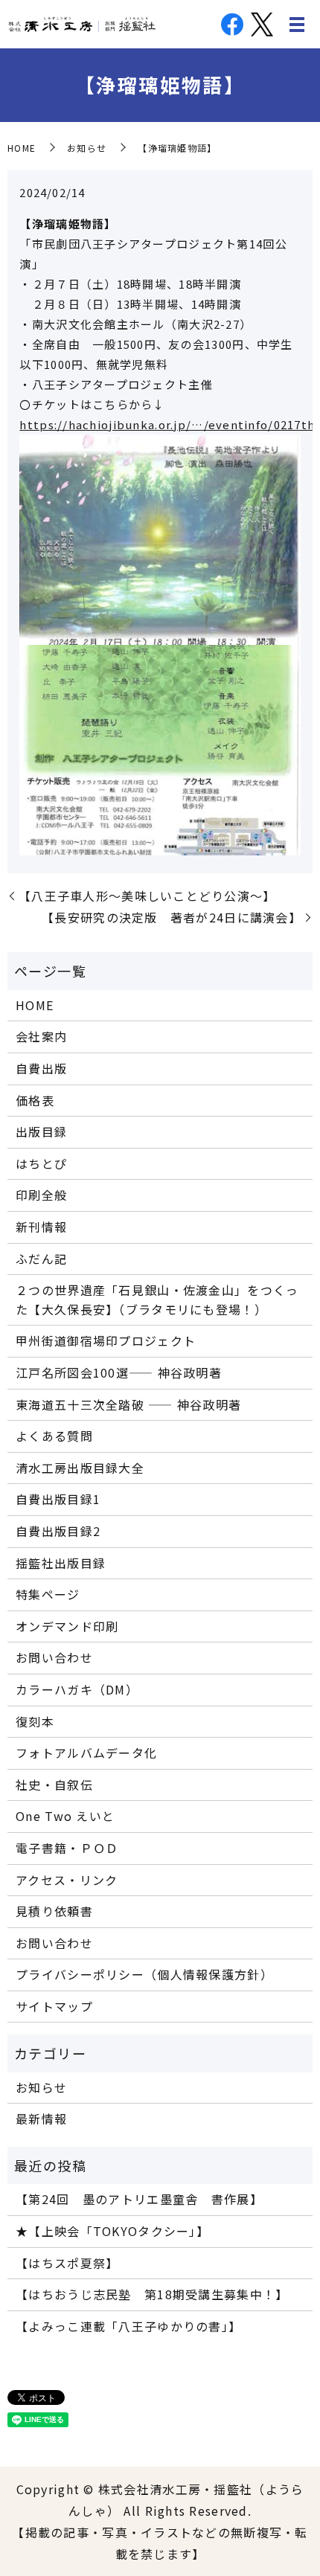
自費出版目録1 (58, 1499)
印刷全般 (41, 1195)
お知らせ (87, 148)
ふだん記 (41, 1259)
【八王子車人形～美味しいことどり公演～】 (147, 896)
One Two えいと (65, 1816)
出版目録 (41, 1131)
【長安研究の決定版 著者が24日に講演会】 (172, 917)
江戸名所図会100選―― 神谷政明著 (119, 1372)
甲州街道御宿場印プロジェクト (106, 1340)
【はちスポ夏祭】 (67, 2263)
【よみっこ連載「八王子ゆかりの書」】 (128, 2326)
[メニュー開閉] (297, 25)
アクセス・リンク (67, 1880)
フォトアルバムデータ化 (86, 1753)
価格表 (35, 1100)
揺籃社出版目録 (61, 1563)
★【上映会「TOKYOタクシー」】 (112, 2231)
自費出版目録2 (58, 1531)
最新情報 (41, 2119)
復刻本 (35, 1721)
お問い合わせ (54, 1657)
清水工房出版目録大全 (80, 1468)
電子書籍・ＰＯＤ (67, 1848)
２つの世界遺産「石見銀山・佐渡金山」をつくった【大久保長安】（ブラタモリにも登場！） (157, 1300)
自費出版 (41, 1068)
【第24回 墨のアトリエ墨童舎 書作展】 (139, 2199)
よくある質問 (54, 1436)
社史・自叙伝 (54, 1785)
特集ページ (48, 1594)
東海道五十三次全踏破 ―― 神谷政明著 (128, 1404)
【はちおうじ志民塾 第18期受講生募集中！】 (152, 2294)
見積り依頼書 (54, 1911)
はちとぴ (41, 1163)
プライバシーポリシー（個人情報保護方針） (144, 1974)
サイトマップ (54, 2006)
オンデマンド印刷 (67, 1626)
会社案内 (41, 1036)
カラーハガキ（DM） (77, 1689)
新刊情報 (41, 1227)
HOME (22, 148)
